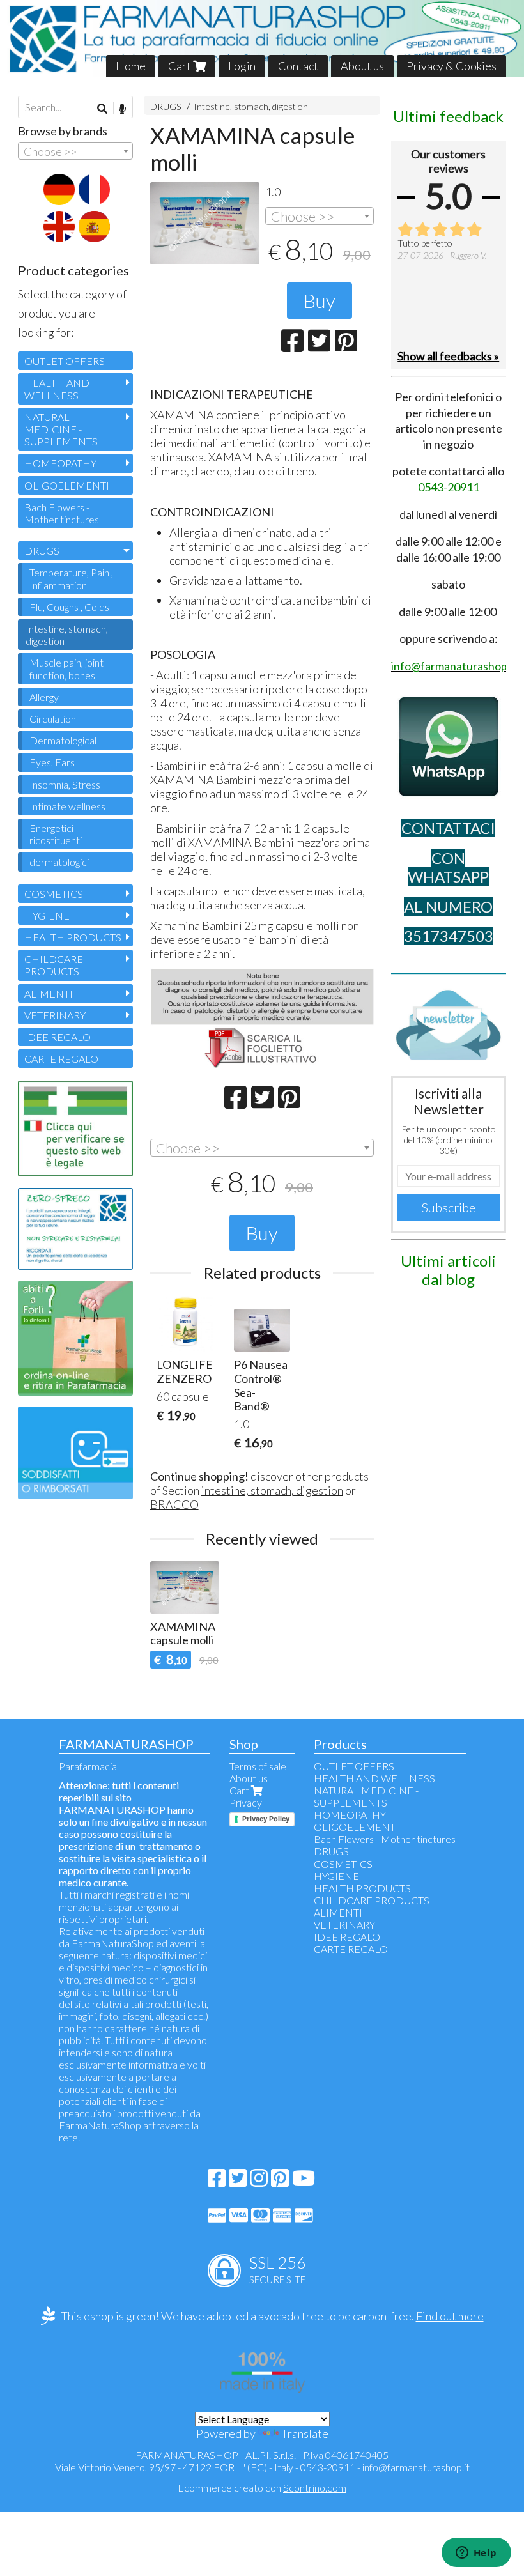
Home (131, 66)
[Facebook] (217, 2181)
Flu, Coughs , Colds (69, 607)
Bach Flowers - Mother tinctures (62, 513)
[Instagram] (259, 2181)
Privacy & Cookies (451, 66)
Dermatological (63, 740)
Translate (305, 2433)
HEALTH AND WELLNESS (57, 389)
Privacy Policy (266, 1819)
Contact (298, 66)
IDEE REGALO (58, 1037)
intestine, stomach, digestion (272, 1490)
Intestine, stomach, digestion (251, 106)
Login (242, 66)
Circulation (53, 719)
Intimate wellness (67, 806)
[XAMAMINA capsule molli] (205, 223)
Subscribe (449, 1207)
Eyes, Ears (52, 762)
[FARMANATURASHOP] (262, 39)
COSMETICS (54, 894)
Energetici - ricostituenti (56, 834)
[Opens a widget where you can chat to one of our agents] (476, 2554)
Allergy (44, 697)
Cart (181, 66)
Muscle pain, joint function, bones (66, 668)
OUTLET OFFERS (65, 361)
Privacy (246, 1802)
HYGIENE (47, 915)
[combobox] (320, 216)
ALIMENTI (49, 993)
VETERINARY (55, 1015)
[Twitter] (238, 2181)
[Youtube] (304, 2181)
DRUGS (166, 106)
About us (362, 66)
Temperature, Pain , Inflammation (71, 578)
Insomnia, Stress (65, 784)
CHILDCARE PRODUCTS (54, 965)
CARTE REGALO (61, 1059)
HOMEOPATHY (60, 463)
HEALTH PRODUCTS (73, 937)
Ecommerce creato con (262, 2487)
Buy (320, 300)
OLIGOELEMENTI (67, 485)
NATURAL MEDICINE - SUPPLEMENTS (61, 429)
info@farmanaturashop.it (416, 2467)
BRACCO (174, 1504)
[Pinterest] (280, 2181)
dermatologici (59, 862)
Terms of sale (258, 1766)
